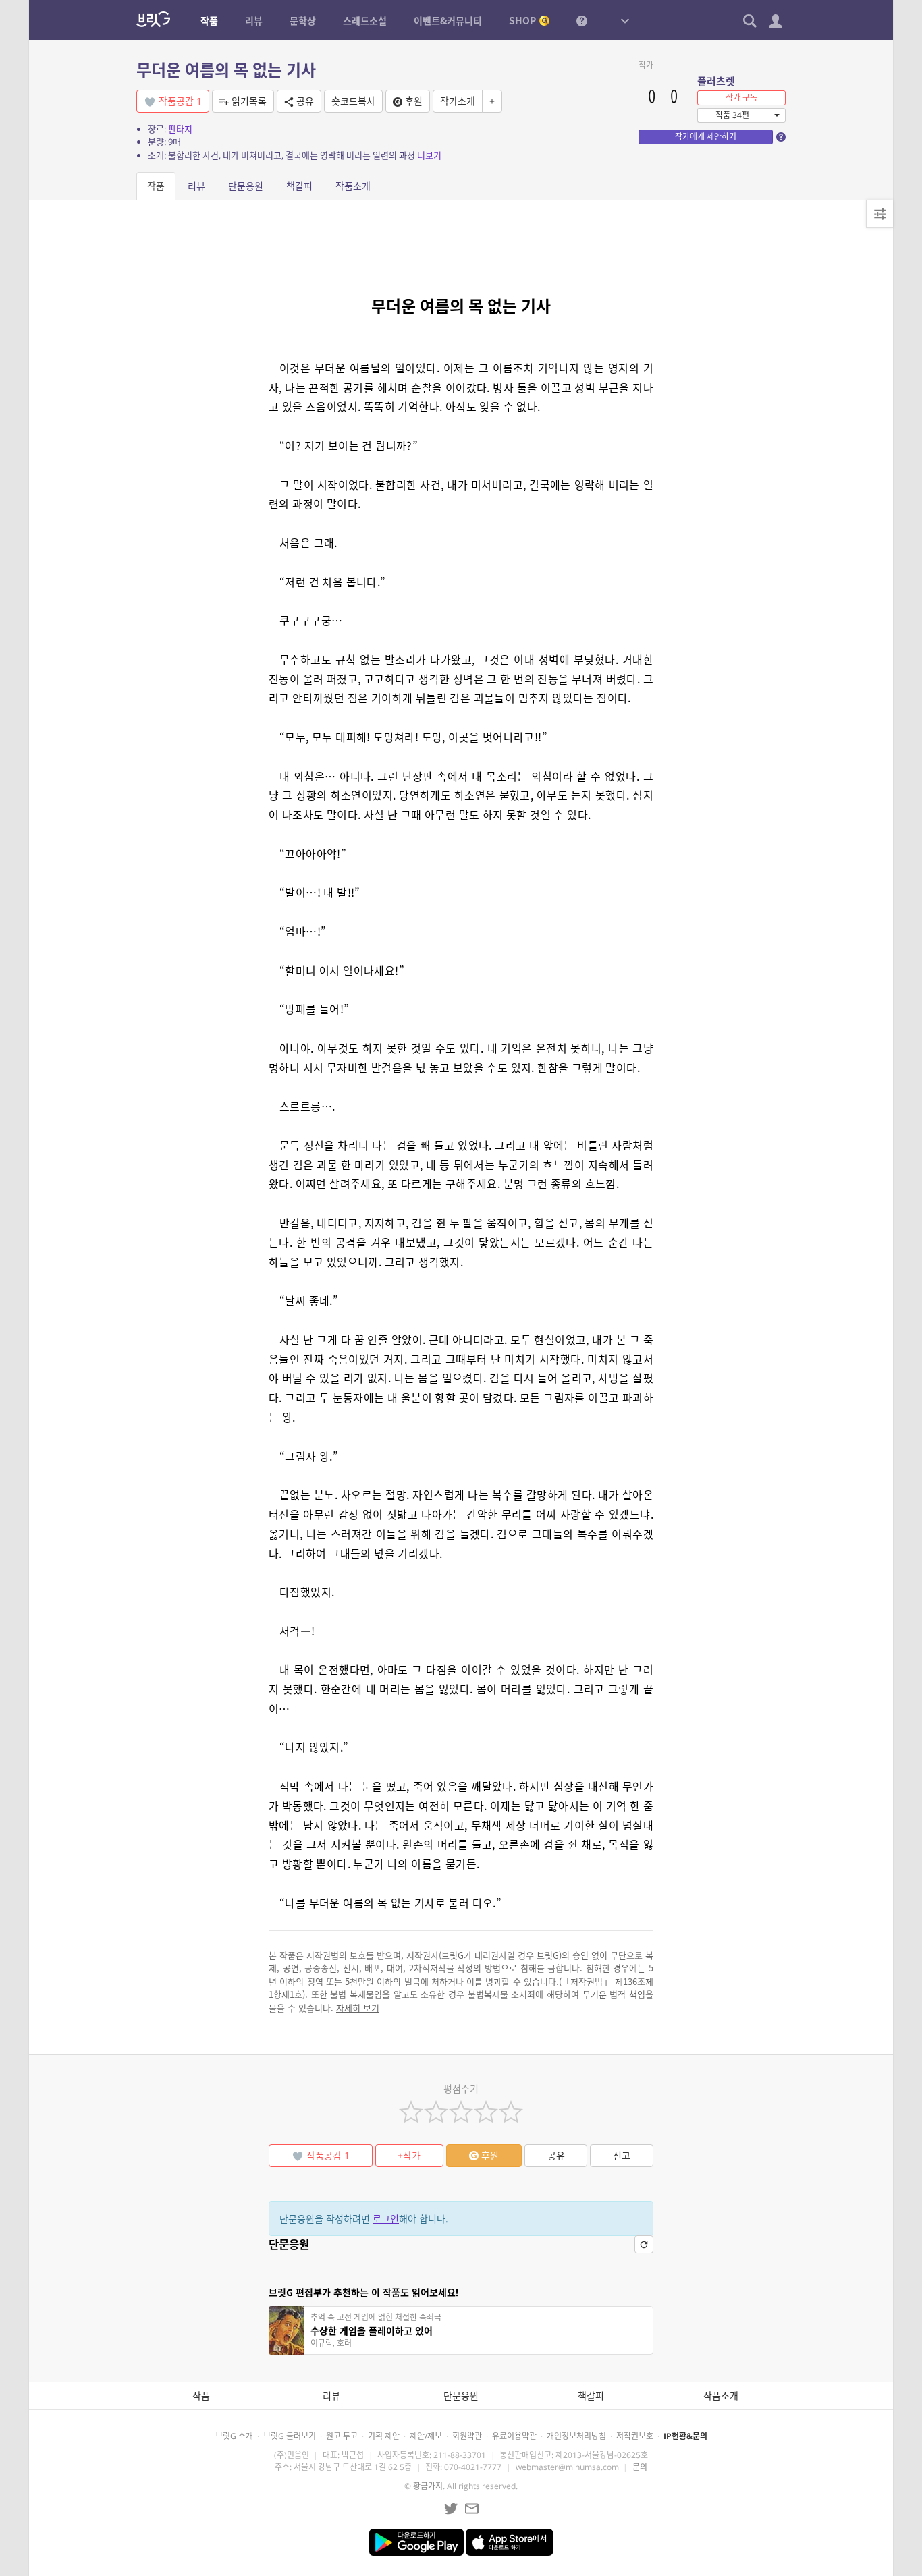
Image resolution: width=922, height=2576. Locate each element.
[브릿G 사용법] (582, 20)
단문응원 (246, 186)
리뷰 (196, 186)
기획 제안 (384, 2436)
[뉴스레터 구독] (472, 2509)
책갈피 (299, 186)
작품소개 (353, 186)
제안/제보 (426, 2436)
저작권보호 (635, 2436)
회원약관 (467, 2436)
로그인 (386, 2219)
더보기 (429, 155)
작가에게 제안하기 (706, 137)
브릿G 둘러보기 (290, 2436)
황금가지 (428, 2486)
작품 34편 (732, 115)
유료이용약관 (514, 2436)
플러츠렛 (716, 81)
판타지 (180, 129)
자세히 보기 (358, 2008)
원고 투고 (342, 2436)
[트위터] (451, 2509)
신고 (622, 2155)
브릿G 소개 (234, 2436)
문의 (640, 2467)
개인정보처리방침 (576, 2436)
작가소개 (458, 101)
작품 (156, 186)
